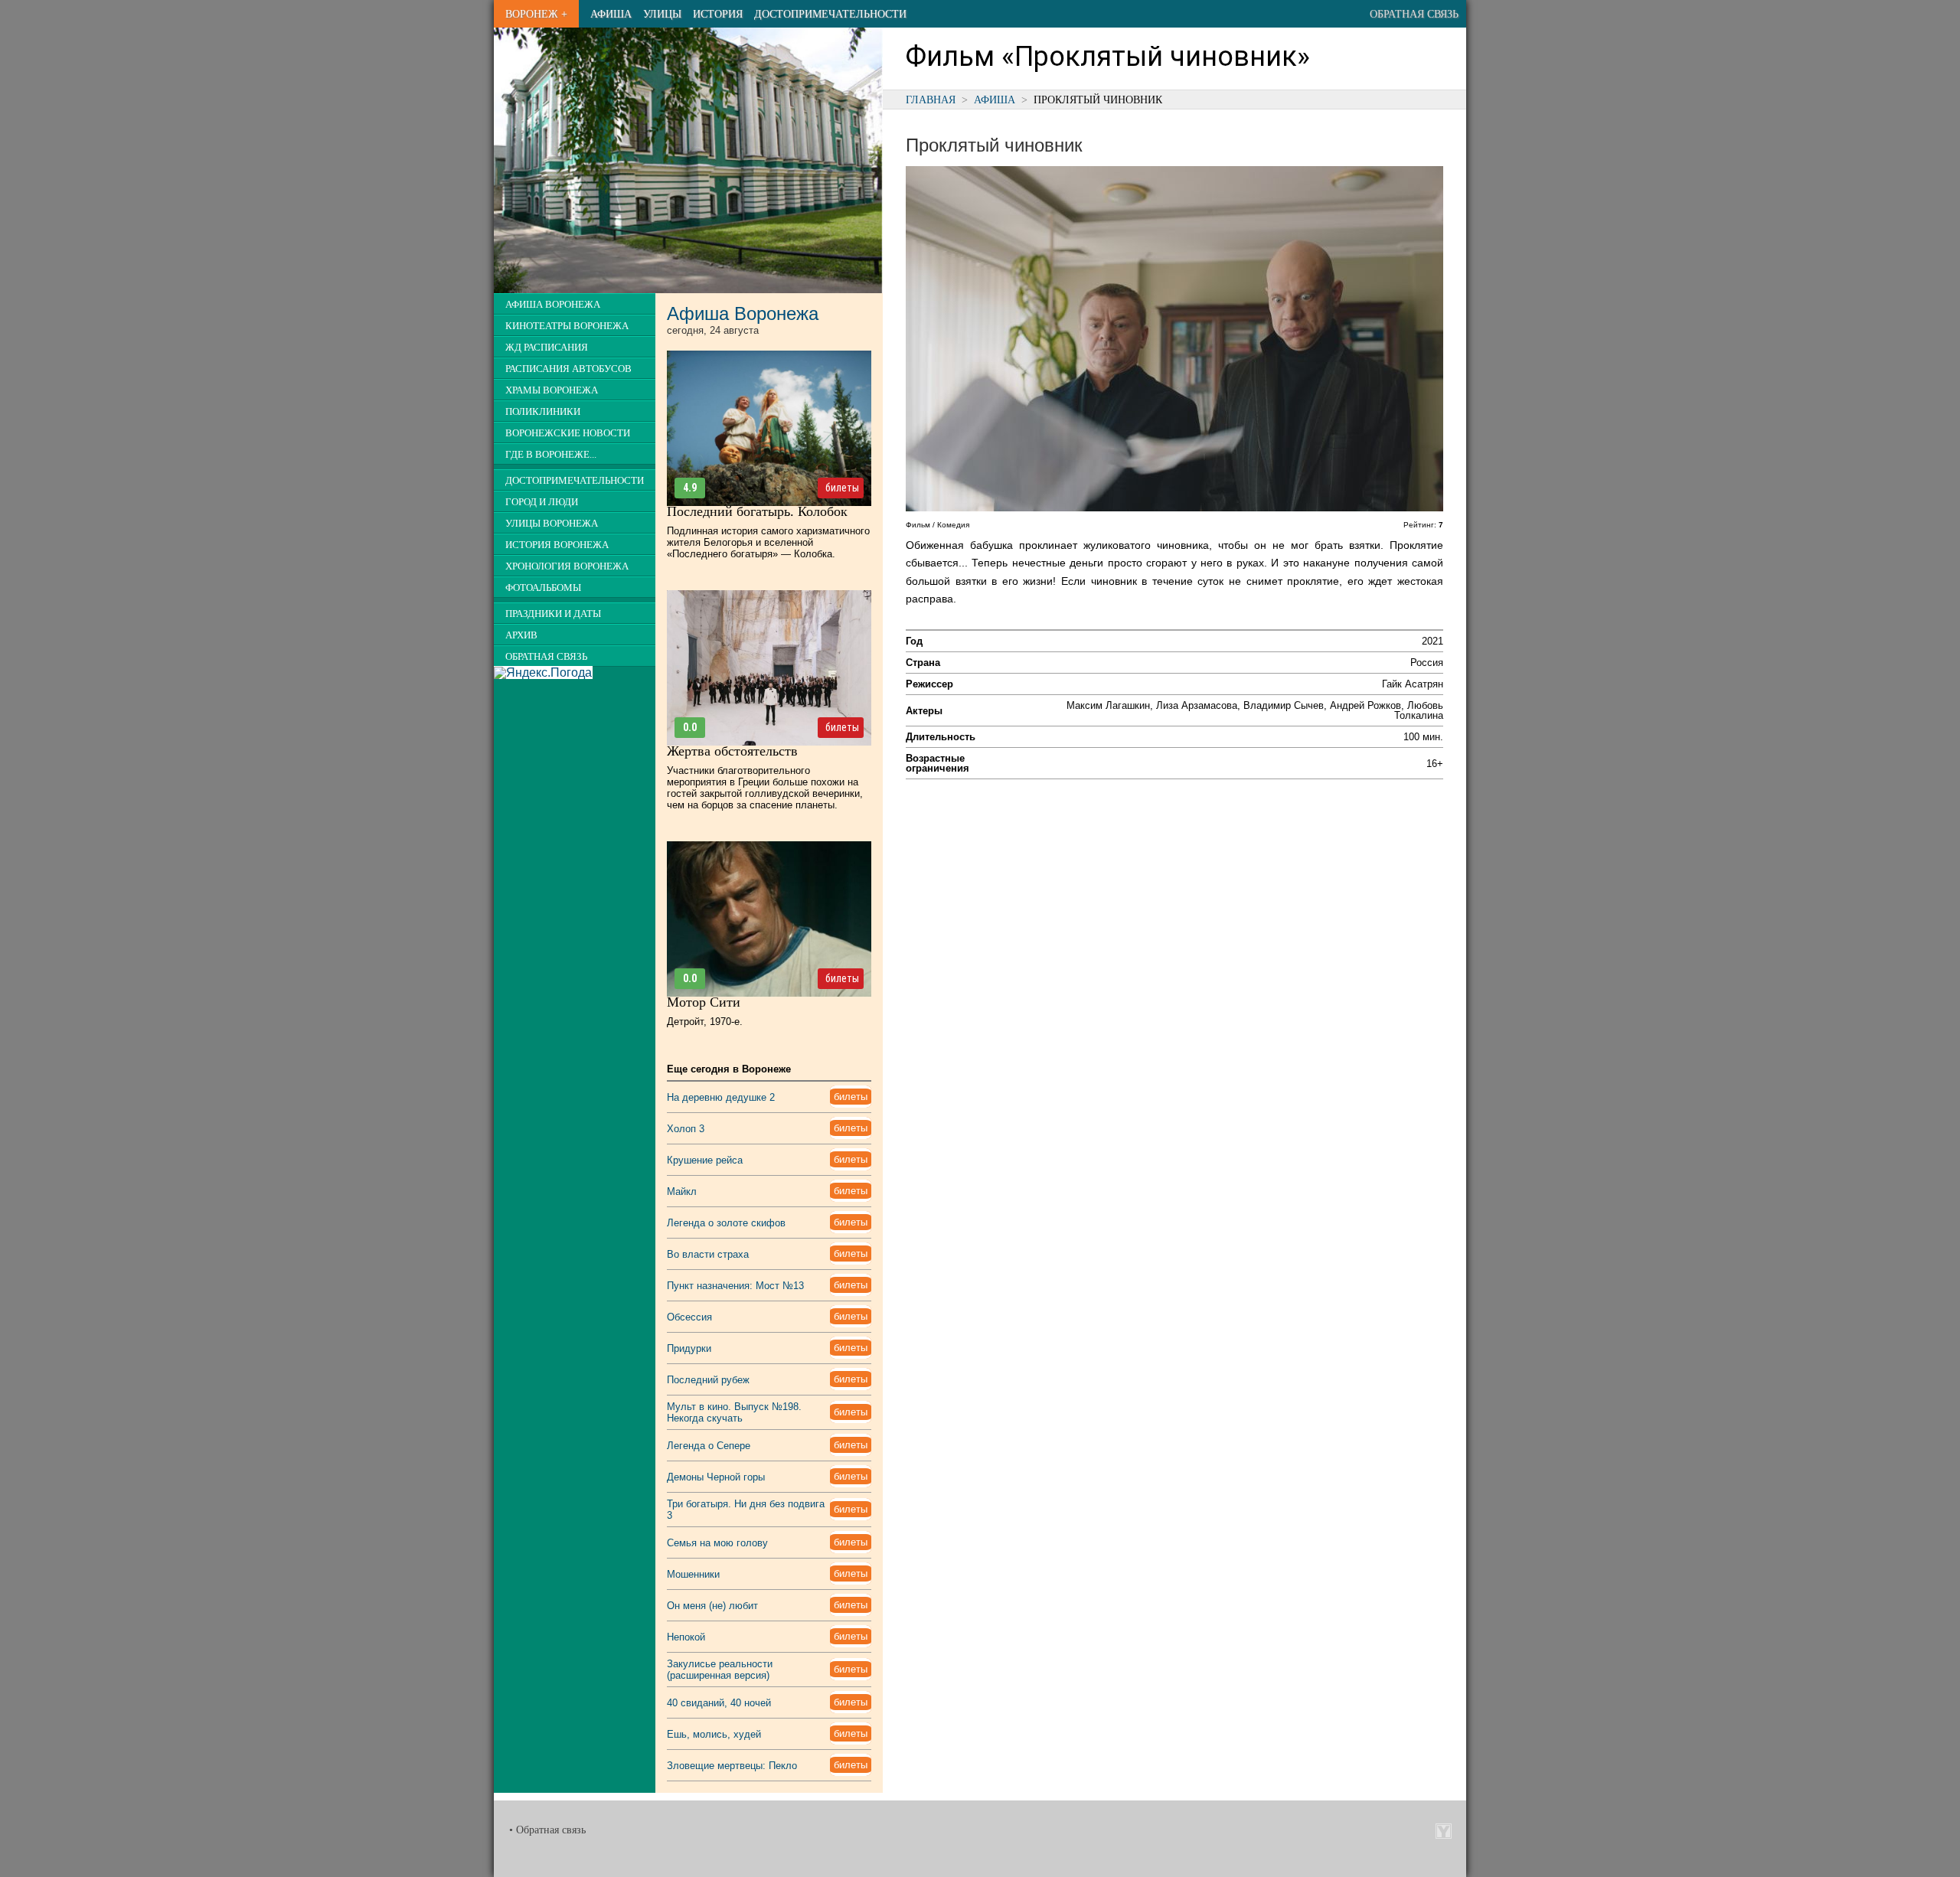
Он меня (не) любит (712, 1606)
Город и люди (542, 502)
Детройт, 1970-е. (705, 1022)
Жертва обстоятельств (732, 751)
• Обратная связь (547, 1830)
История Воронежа (557, 545)
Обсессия (689, 1317)
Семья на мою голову (717, 1543)
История (718, 14)
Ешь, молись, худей (714, 1734)
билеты (842, 488)
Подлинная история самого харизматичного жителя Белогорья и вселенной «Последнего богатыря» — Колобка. (768, 542)
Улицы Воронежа (552, 524)
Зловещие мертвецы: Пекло (732, 1766)
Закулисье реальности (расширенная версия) (720, 1670)
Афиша (611, 14)
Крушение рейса (705, 1160)
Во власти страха (708, 1254)
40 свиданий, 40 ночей (719, 1703)
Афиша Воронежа (553, 305)
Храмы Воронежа (552, 390)
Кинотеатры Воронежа (567, 326)
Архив (521, 635)
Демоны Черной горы (716, 1477)
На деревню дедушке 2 (721, 1097)
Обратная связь (1414, 14)
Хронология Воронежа (567, 566)
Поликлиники (543, 412)
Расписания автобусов (568, 369)
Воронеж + (536, 14)
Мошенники (693, 1574)
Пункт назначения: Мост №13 (735, 1286)
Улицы (662, 14)
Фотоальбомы (543, 588)
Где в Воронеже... (551, 455)
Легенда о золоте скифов (726, 1223)
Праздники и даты (553, 614)
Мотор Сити (704, 1002)
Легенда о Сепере (709, 1446)
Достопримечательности (830, 14)
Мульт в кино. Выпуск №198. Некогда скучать (734, 1412)
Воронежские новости (568, 433)
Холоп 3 (686, 1129)
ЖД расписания (547, 348)
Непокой (686, 1637)
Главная (931, 100)
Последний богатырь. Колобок (757, 511)
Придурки (689, 1348)
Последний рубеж (708, 1380)
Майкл (682, 1191)
